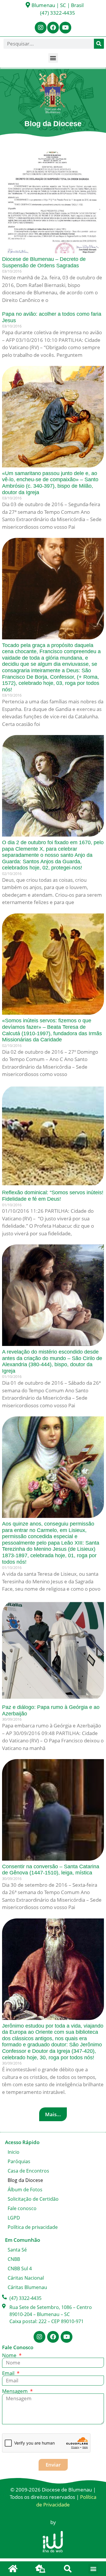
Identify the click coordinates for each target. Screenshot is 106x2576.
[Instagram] (41, 28)
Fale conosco (22, 2208)
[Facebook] (53, 28)
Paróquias (19, 2161)
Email (9, 2373)
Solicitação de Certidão (33, 2199)
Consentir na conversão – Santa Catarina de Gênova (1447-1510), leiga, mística (51, 1870)
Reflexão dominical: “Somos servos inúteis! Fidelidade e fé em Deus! (53, 1196)
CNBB (14, 2259)
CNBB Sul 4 (20, 2268)
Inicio (14, 2152)
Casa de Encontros (28, 2171)
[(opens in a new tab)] (53, 202)
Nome (10, 2355)
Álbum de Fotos (25, 2190)
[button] (53, 58)
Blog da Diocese (25, 2180)
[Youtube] (65, 28)
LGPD (14, 2218)
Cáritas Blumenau (27, 2287)
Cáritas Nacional (26, 2278)
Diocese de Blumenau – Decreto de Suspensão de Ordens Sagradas (44, 262)
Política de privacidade (33, 2227)
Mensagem (15, 2391)
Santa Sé (17, 2250)
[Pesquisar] (99, 44)
